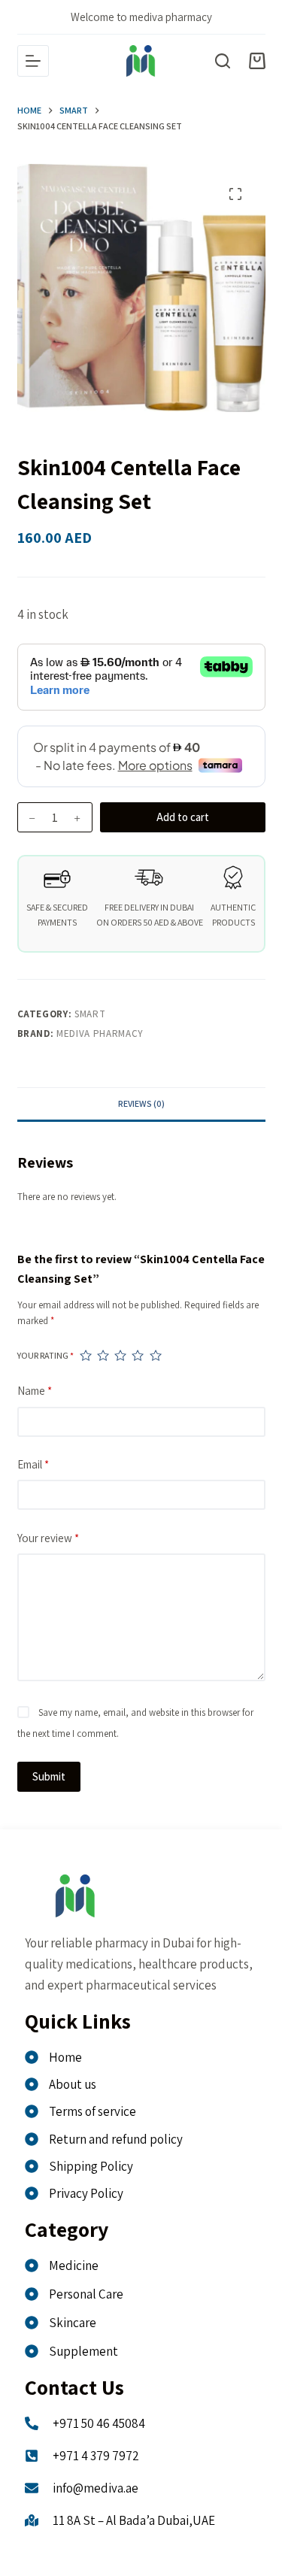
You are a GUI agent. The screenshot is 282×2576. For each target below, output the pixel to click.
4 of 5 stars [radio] (137, 1355)
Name (35, 1391)
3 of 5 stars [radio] (120, 1355)
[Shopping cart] (257, 61)
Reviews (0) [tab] (141, 1103)
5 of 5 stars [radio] (155, 1355)
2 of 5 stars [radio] (103, 1355)
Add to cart (183, 817)
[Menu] (33, 61)
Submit (49, 1776)
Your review (48, 1538)
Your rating (45, 1355)
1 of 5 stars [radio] (85, 1355)
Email (33, 1464)
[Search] (223, 61)
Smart (90, 1014)
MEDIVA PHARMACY (100, 1033)
